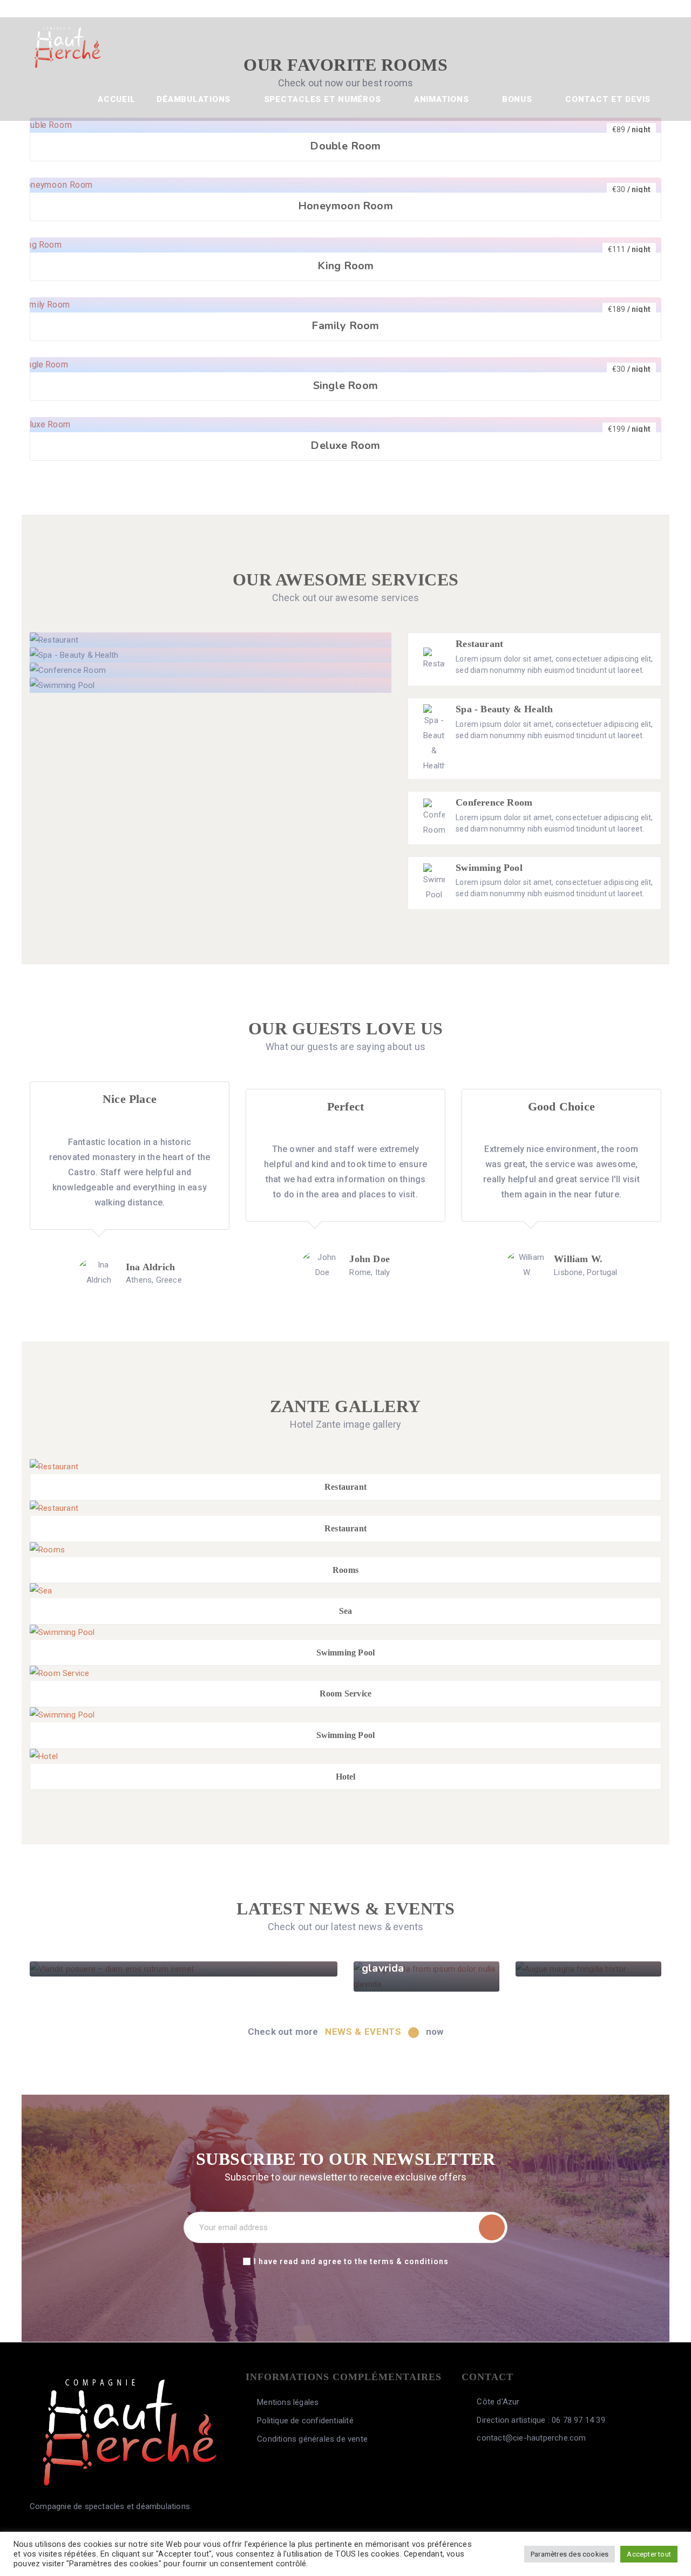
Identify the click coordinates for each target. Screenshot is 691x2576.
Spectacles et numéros (324, 99)
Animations (443, 99)
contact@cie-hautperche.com (530, 2438)
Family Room (345, 326)
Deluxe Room (345, 445)
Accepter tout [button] (649, 2554)
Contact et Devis (608, 99)
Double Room (345, 146)
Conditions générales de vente (312, 2439)
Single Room (345, 386)
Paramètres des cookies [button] (570, 2554)
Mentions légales (288, 2402)
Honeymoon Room (345, 206)
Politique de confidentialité (305, 2421)
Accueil (116, 99)
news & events (365, 2032)
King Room (346, 266)
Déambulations (195, 99)
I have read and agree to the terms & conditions (351, 2261)
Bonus (519, 99)
